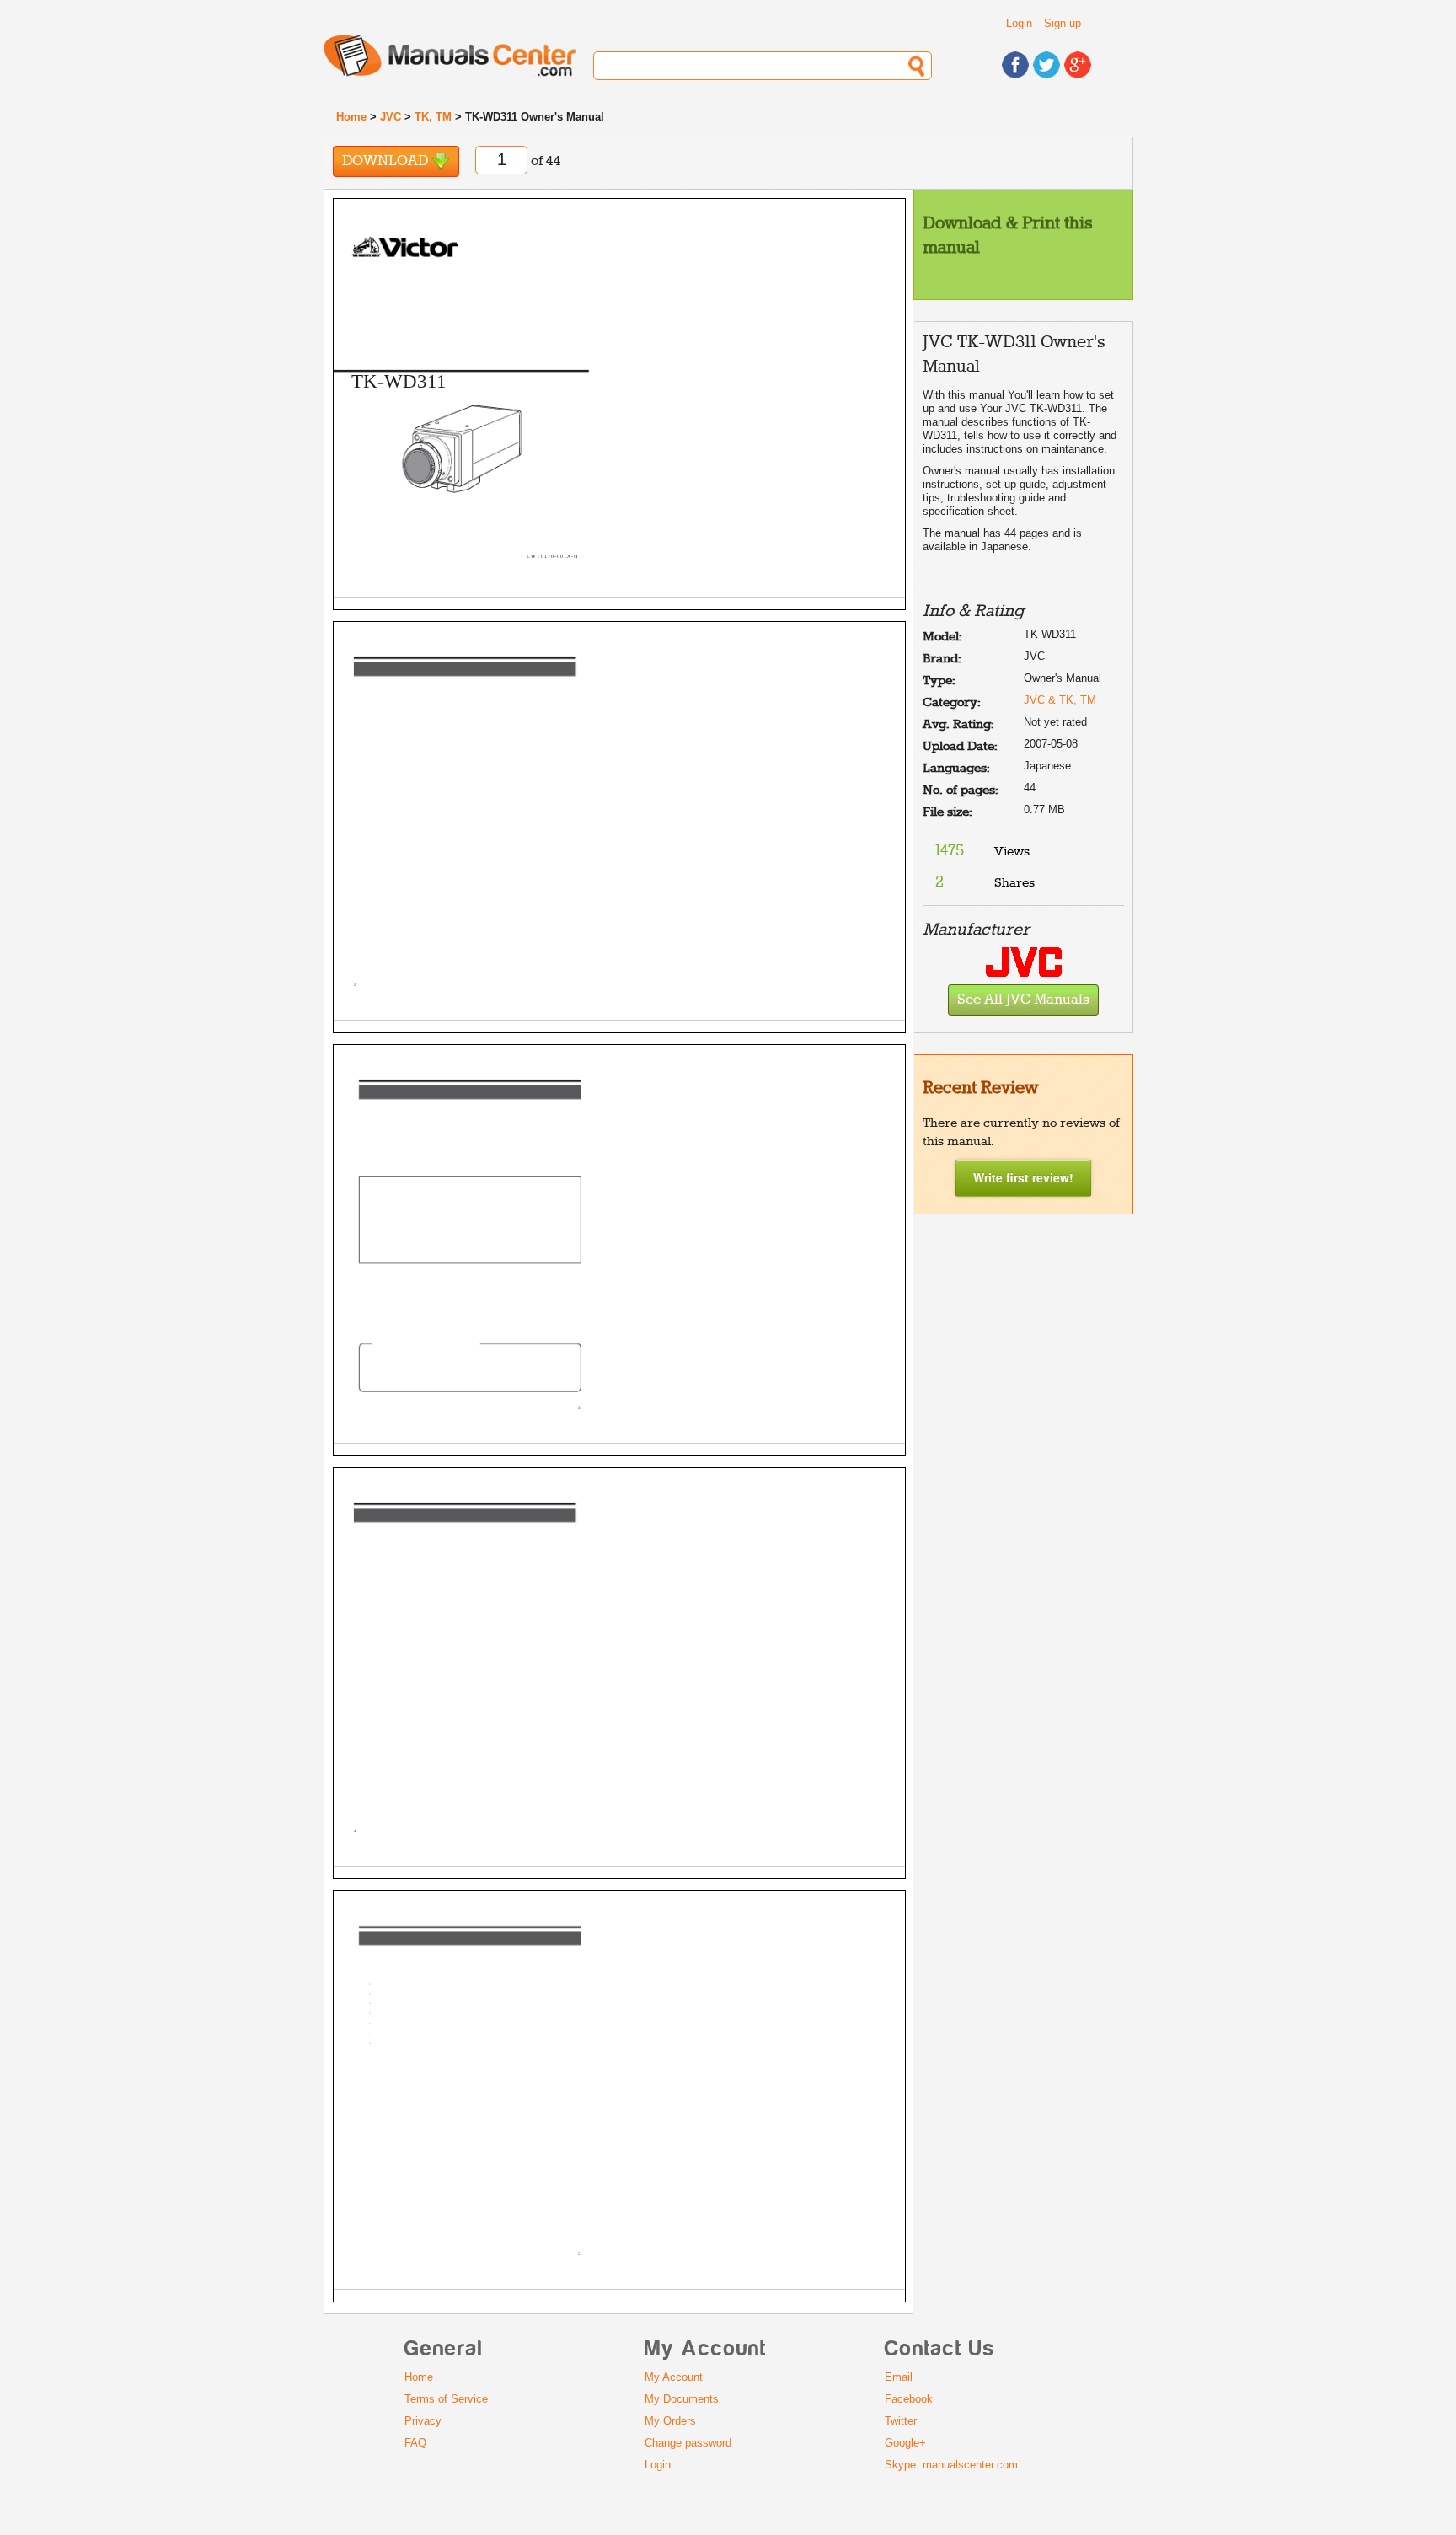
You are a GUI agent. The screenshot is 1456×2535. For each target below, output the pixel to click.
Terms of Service (446, 2399)
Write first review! (1023, 1177)
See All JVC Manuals (1023, 1000)
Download (387, 161)
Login (1019, 23)
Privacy (423, 2421)
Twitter (901, 2421)
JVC (391, 117)
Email (899, 2377)
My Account (674, 2377)
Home (351, 117)
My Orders (670, 2421)
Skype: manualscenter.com (951, 2465)
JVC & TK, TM (1060, 700)
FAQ (415, 2443)
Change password (688, 2443)
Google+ (905, 2443)
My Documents (682, 2399)
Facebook (909, 2399)
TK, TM (433, 117)
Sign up (1063, 23)
